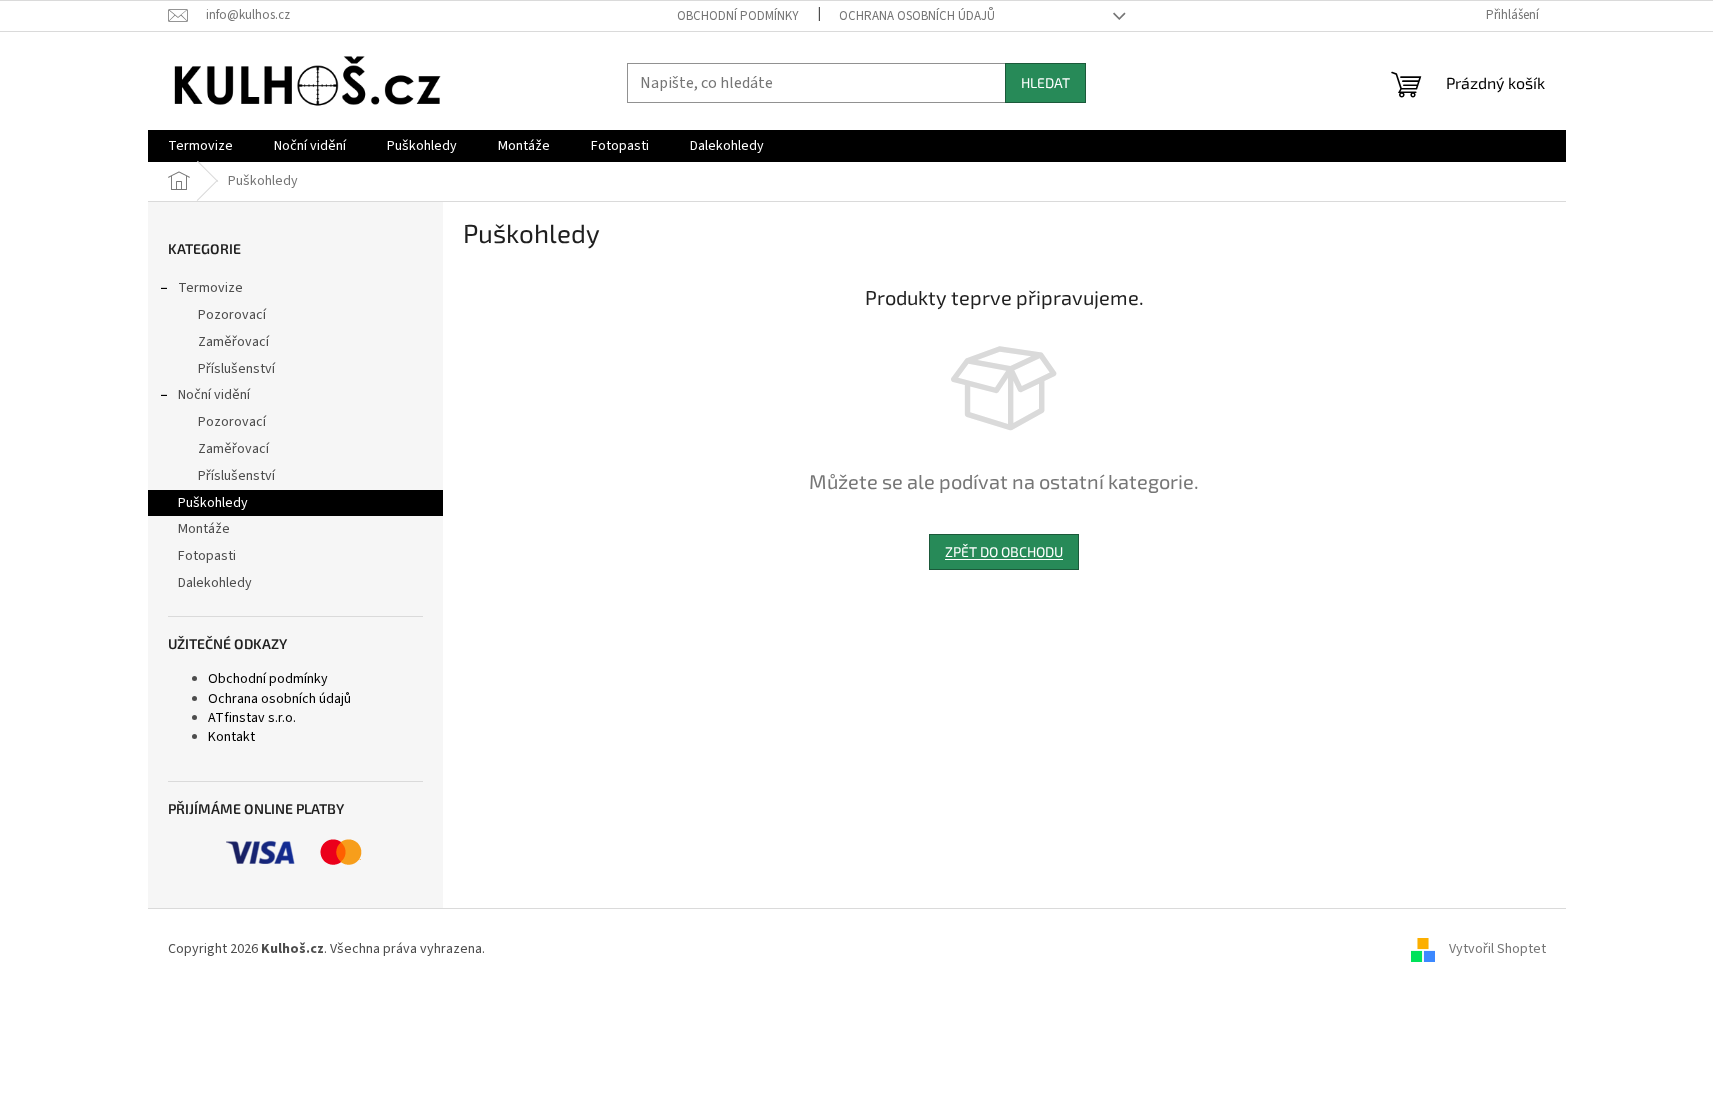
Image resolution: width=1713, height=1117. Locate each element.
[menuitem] (200, 146)
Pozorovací (232, 315)
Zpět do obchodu (1004, 551)
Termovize (210, 288)
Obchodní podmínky (738, 16)
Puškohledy (213, 503)
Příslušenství (236, 369)
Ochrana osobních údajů (917, 16)
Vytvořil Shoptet (1497, 949)
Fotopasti (207, 556)
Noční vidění (214, 395)
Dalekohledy (215, 583)
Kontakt (231, 737)
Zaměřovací (233, 342)
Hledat (1045, 82)
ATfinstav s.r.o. (252, 718)
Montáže (204, 529)
